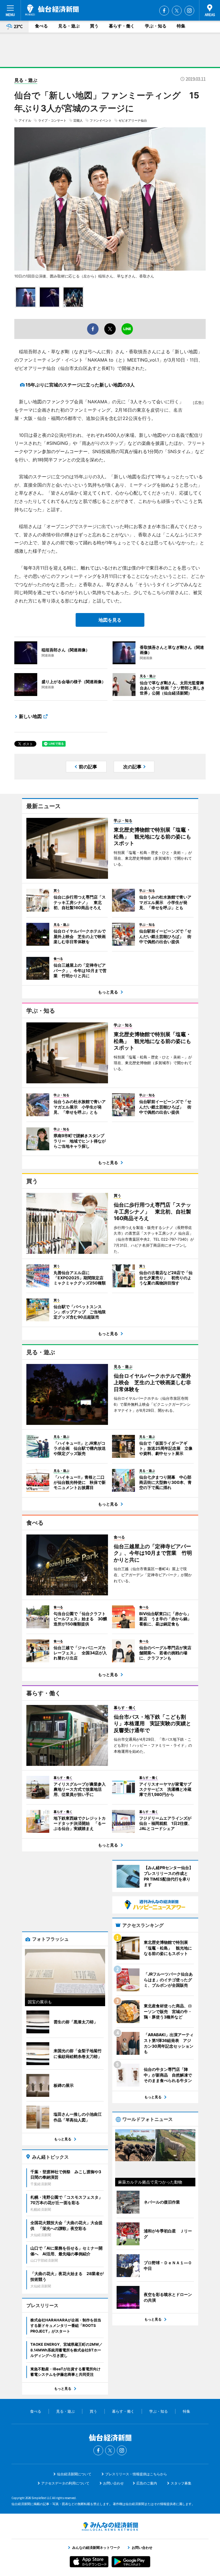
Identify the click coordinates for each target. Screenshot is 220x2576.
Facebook (164, 11)
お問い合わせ (113, 2483)
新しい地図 (30, 716)
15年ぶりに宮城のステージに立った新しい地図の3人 (80, 385)
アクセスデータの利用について (65, 2483)
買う (94, 26)
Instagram (189, 11)
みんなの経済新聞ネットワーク (110, 2527)
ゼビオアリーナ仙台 (133, 120)
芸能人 (78, 120)
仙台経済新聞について (74, 2474)
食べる (41, 26)
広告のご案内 (147, 2483)
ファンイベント (101, 120)
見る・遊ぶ (69, 26)
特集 (181, 26)
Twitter (177, 11)
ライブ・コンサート (52, 120)
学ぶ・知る (156, 26)
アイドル (25, 120)
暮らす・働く (122, 26)
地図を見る (110, 620)
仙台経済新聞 (52, 10)
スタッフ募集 (181, 2483)
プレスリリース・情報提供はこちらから (136, 2474)
